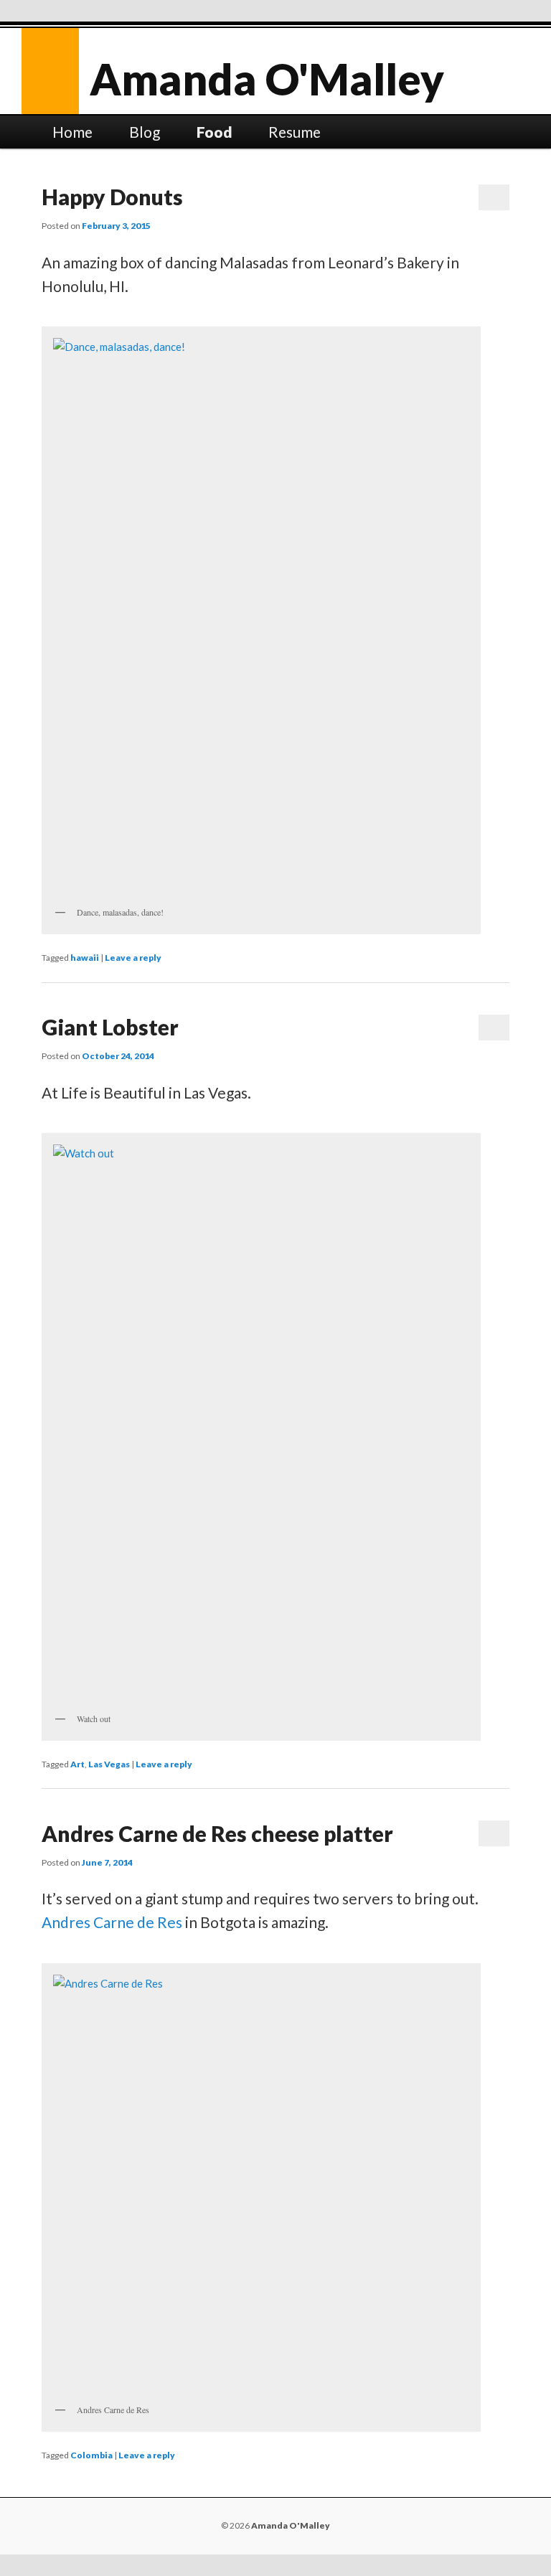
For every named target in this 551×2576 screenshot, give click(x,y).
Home (72, 132)
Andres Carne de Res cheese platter (217, 1833)
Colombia (91, 2455)
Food (215, 132)
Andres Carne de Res (112, 1922)
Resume (295, 132)
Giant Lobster (110, 1027)
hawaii (85, 958)
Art (77, 1764)
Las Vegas (109, 1764)
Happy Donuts (112, 197)
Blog (145, 132)
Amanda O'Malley (267, 79)
